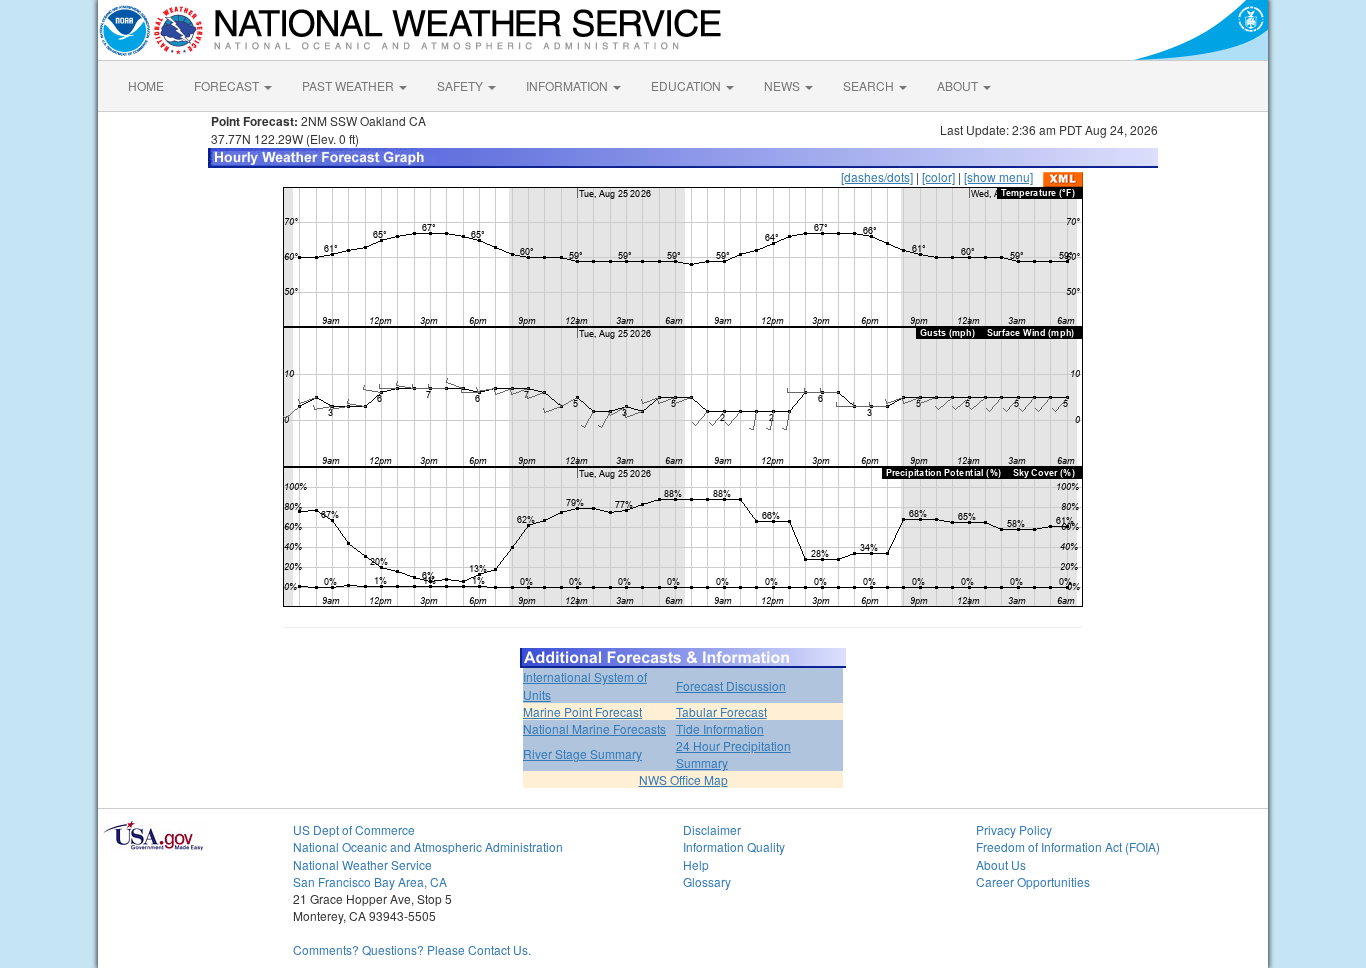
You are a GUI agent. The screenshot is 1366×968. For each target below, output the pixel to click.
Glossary (707, 881)
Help (696, 864)
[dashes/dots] (877, 176)
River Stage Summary (582, 753)
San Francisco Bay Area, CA (370, 881)
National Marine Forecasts (594, 728)
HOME (146, 85)
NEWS (783, 85)
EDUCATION (687, 85)
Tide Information (720, 728)
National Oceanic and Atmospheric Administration (428, 846)
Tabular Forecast (721, 711)
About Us (1001, 864)
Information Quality (734, 846)
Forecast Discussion (731, 685)
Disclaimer (712, 829)
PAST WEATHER (349, 85)
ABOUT (959, 85)
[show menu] (998, 176)
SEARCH (870, 85)
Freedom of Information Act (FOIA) (1068, 846)
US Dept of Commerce (354, 829)
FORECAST (228, 85)
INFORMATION (568, 85)
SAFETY (461, 85)
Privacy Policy (1014, 829)
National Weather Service (362, 864)
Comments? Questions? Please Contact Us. (412, 949)
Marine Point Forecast (582, 711)
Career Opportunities (1033, 881)
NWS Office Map (683, 779)
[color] (938, 176)
